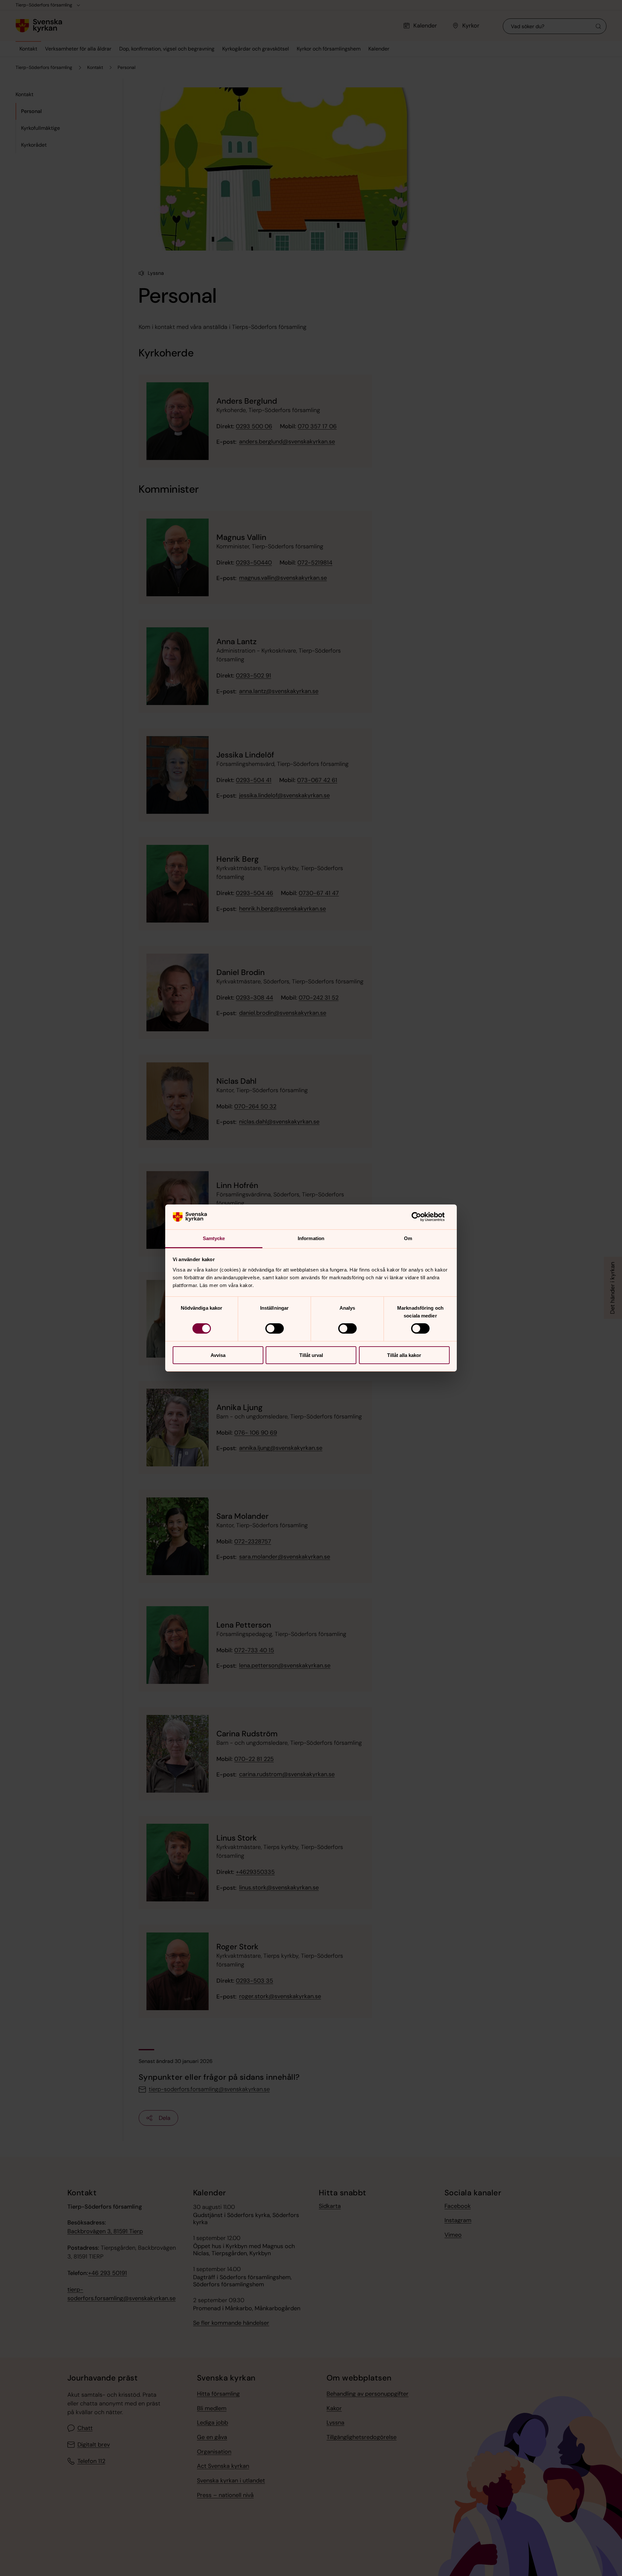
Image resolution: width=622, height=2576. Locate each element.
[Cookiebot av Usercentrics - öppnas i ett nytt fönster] (421, 1217)
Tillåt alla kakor (404, 1355)
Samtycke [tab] (214, 1238)
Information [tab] (311, 1238)
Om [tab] (408, 1238)
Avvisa (218, 1355)
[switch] (275, 1328)
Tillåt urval (311, 1355)
